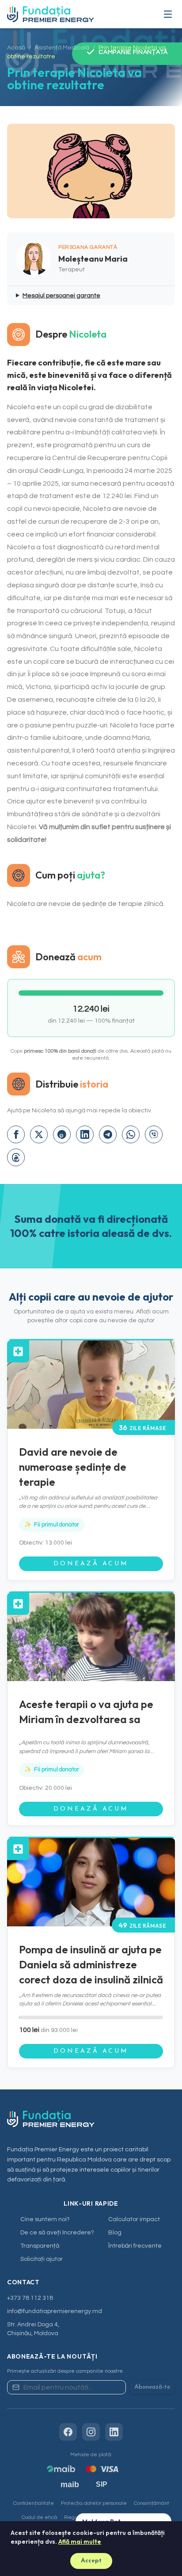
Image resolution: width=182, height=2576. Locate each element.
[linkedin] (85, 1134)
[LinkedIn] (114, 2432)
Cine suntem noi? (45, 2219)
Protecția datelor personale (94, 2503)
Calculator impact (134, 2219)
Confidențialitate (34, 2503)
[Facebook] (68, 2432)
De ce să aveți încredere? (57, 2233)
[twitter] (39, 1134)
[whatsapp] (131, 1134)
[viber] (154, 1134)
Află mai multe (80, 2542)
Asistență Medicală (62, 48)
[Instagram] (91, 2432)
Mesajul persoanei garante (61, 296)
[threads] (16, 1157)
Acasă (16, 48)
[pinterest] (62, 1134)
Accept (91, 2561)
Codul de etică (39, 2517)
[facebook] (16, 1134)
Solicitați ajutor (42, 2259)
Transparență (40, 2246)
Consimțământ (152, 2503)
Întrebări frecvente (135, 2246)
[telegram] (108, 1134)
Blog (115, 2233)
